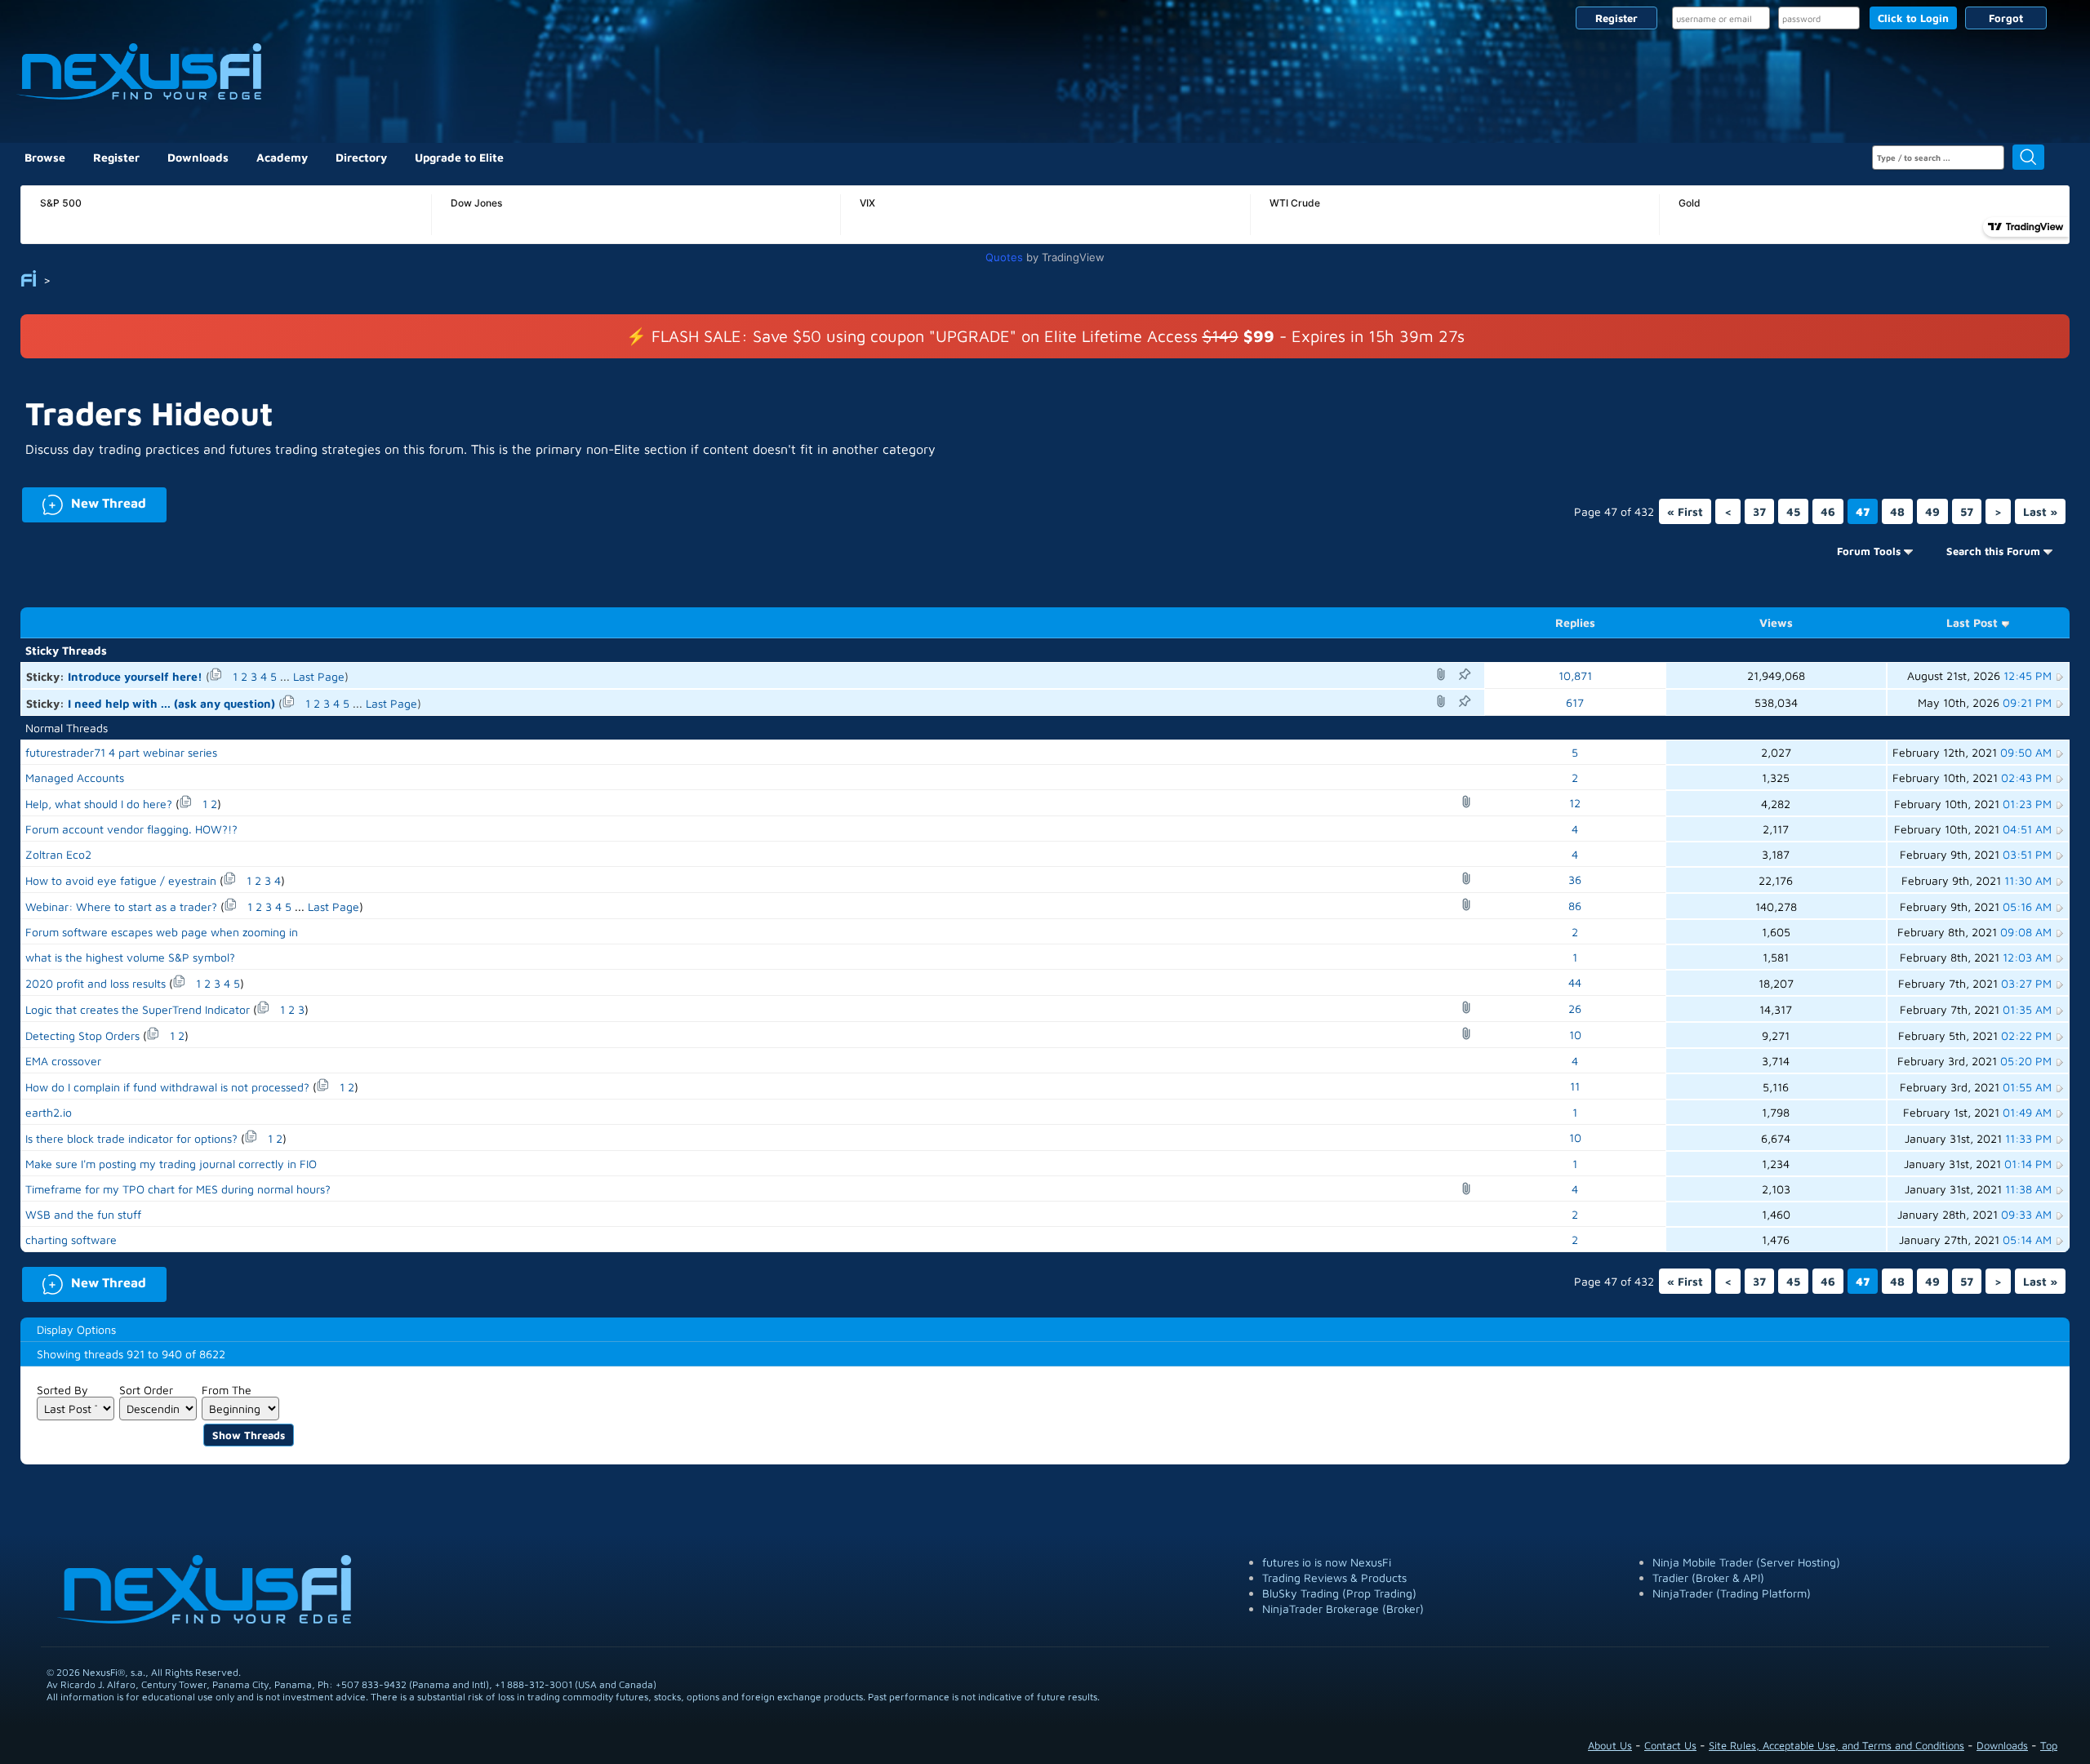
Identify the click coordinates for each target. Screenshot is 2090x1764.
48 (1897, 511)
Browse (45, 157)
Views (1776, 622)
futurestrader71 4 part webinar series (121, 752)
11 (1575, 1086)
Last (2040, 511)
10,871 (1575, 675)
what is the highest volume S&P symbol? (130, 957)
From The (227, 1390)
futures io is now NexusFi (1327, 1562)
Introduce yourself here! (135, 676)
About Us (1610, 1745)
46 (1828, 511)
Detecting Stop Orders (82, 1035)
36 (1575, 880)
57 (1967, 511)
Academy (282, 157)
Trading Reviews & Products (1334, 1577)
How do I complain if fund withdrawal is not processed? (167, 1087)
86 (1575, 906)
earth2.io (49, 1112)
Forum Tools (1869, 551)
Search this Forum (1993, 551)
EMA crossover (63, 1061)
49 (1932, 511)
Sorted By (62, 1390)
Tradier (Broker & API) (1708, 1577)
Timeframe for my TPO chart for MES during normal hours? (178, 1189)
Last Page (319, 676)
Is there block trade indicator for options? (131, 1138)
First (1685, 511)
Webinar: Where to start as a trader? (121, 906)
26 (1575, 1009)
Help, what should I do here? (99, 804)
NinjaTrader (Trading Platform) (1732, 1593)
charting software (71, 1240)
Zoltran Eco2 (58, 854)
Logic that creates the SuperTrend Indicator (138, 1009)
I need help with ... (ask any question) (171, 703)
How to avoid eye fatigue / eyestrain (121, 880)
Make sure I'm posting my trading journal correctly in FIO (171, 1164)
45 (1793, 511)
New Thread (84, 502)
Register (1616, 18)
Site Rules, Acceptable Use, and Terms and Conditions (1837, 1745)
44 (1575, 982)
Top (2049, 1745)
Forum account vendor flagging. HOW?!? (131, 829)
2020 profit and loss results (96, 983)
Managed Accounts (75, 778)
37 (1759, 511)
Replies (1575, 622)
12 (1575, 803)
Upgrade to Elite (459, 157)
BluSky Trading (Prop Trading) (1339, 1593)
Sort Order (146, 1390)
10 (1575, 1035)
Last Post (1972, 622)
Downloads (198, 157)
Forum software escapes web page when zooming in (162, 932)
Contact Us (1670, 1745)
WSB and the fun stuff (83, 1214)
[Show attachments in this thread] (1443, 674)
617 (1575, 702)
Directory (361, 157)
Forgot (2006, 18)
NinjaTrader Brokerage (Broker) (1343, 1608)
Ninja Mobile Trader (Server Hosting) (1746, 1562)
